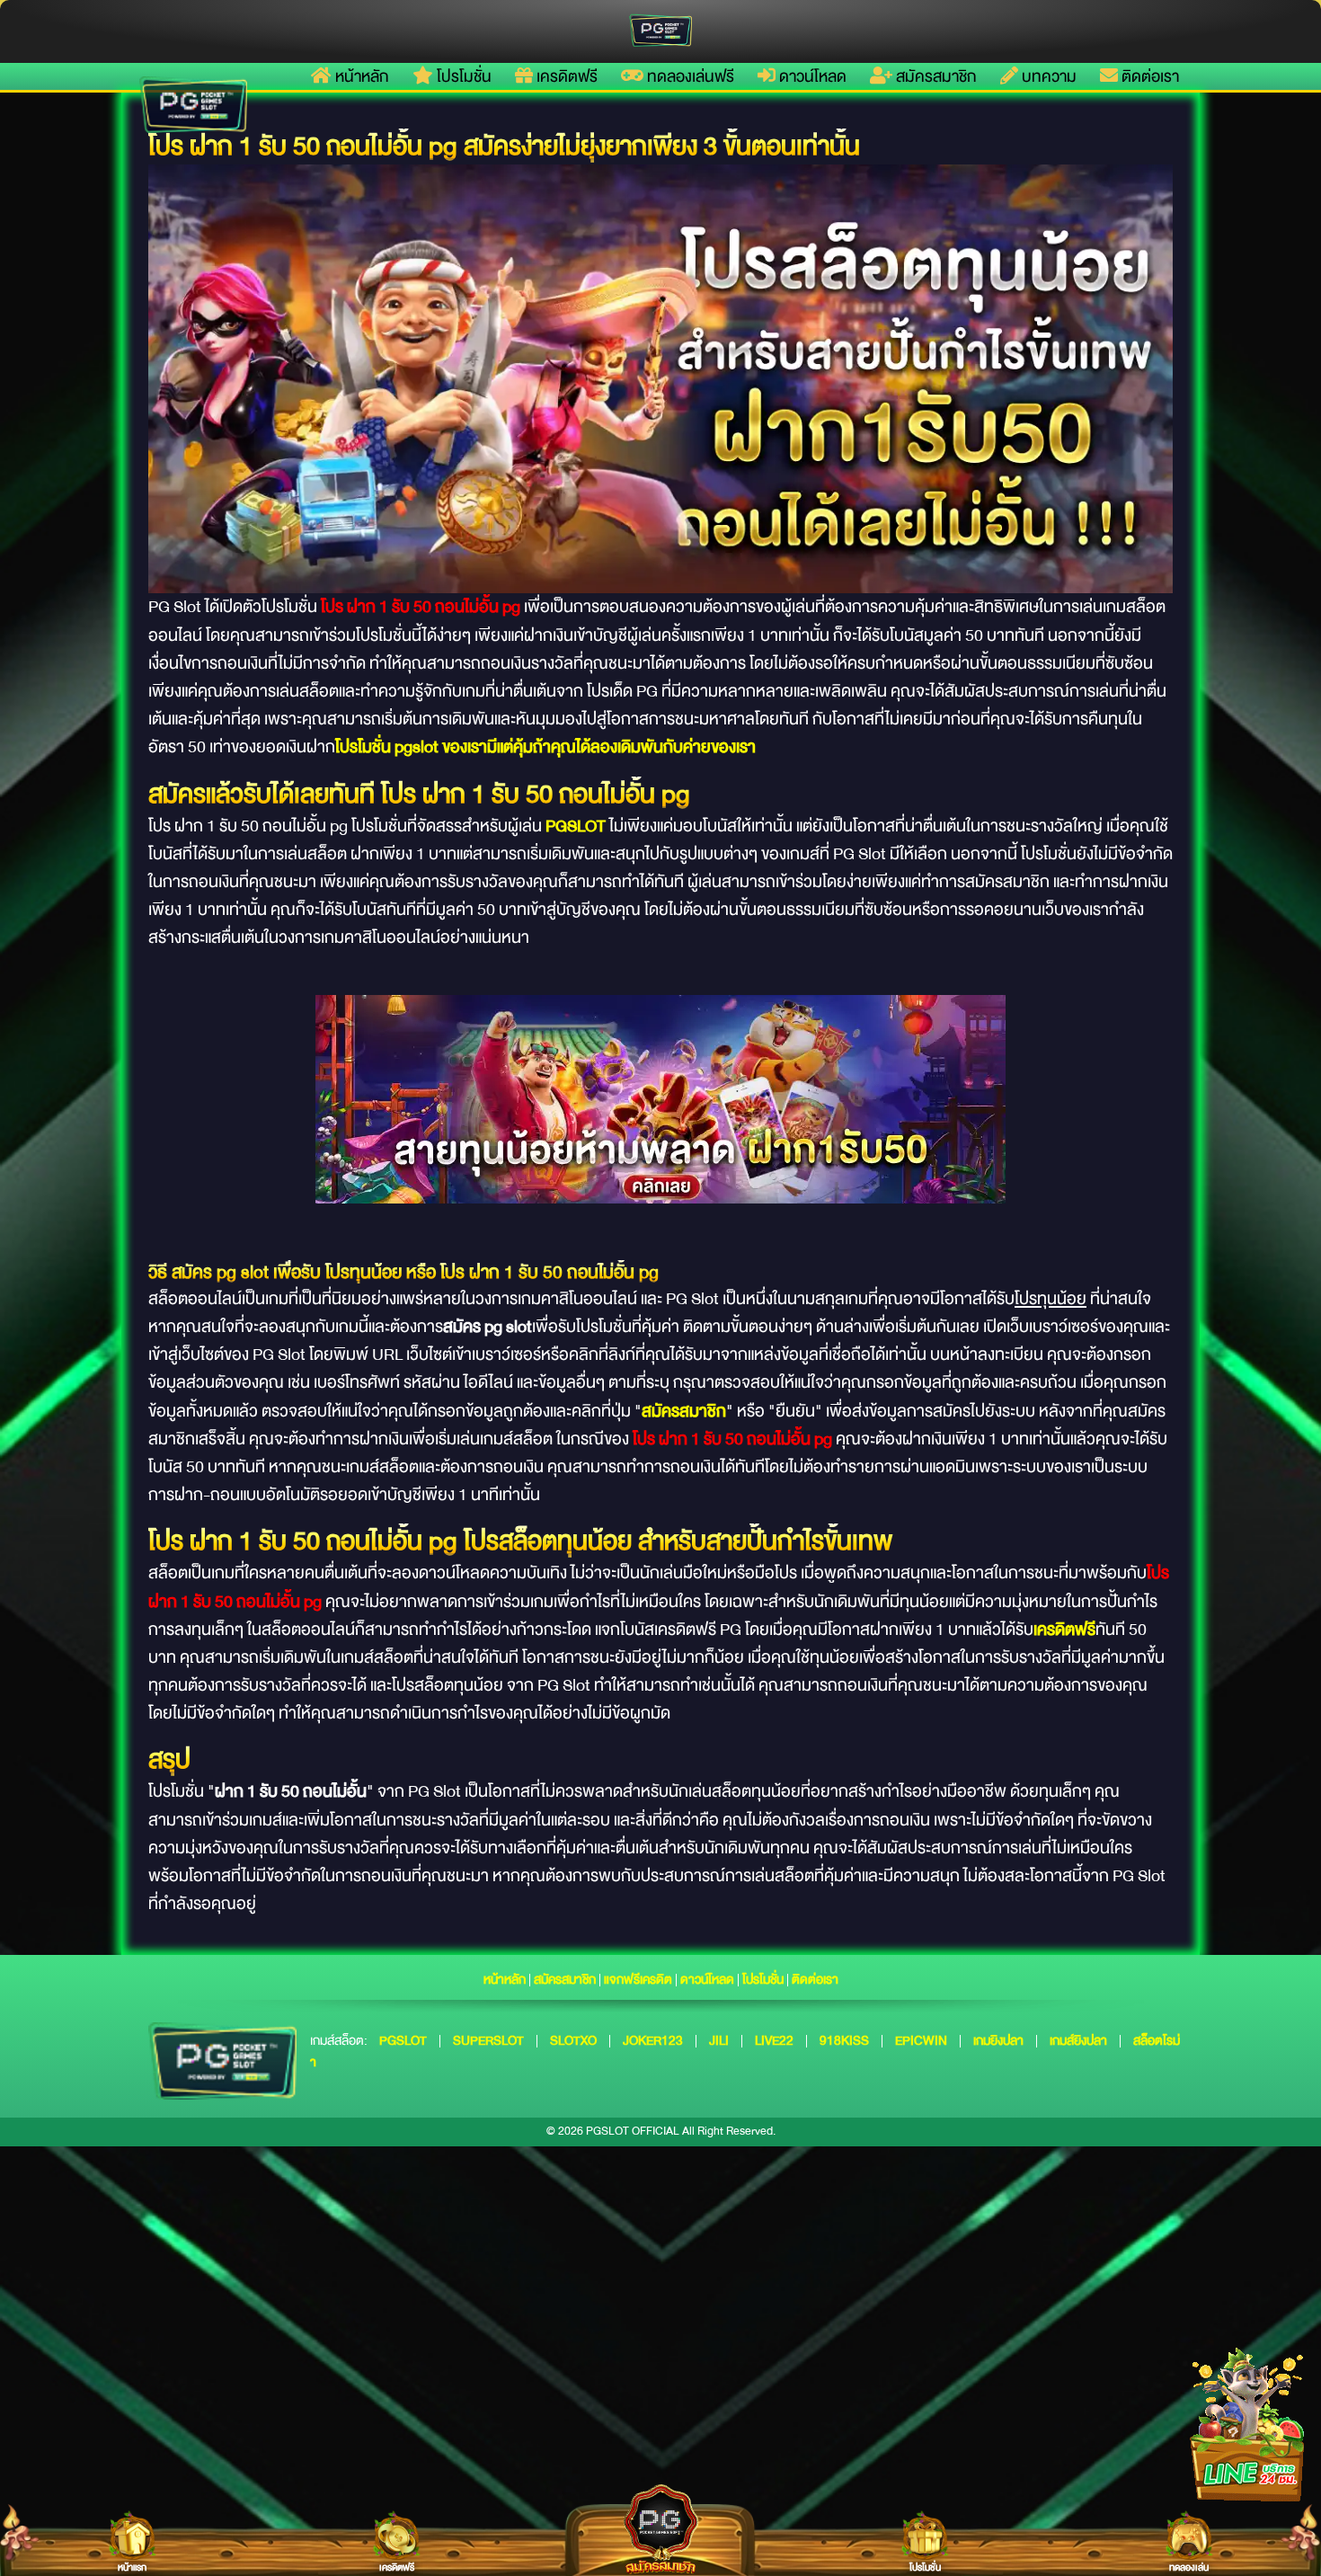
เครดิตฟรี (565, 76)
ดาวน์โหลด (811, 76)
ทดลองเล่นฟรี (689, 76)
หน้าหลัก (360, 76)
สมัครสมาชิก (935, 76)
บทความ (1047, 76)
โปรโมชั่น (462, 76)
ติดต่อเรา (1148, 76)
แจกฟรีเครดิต (638, 1979)
